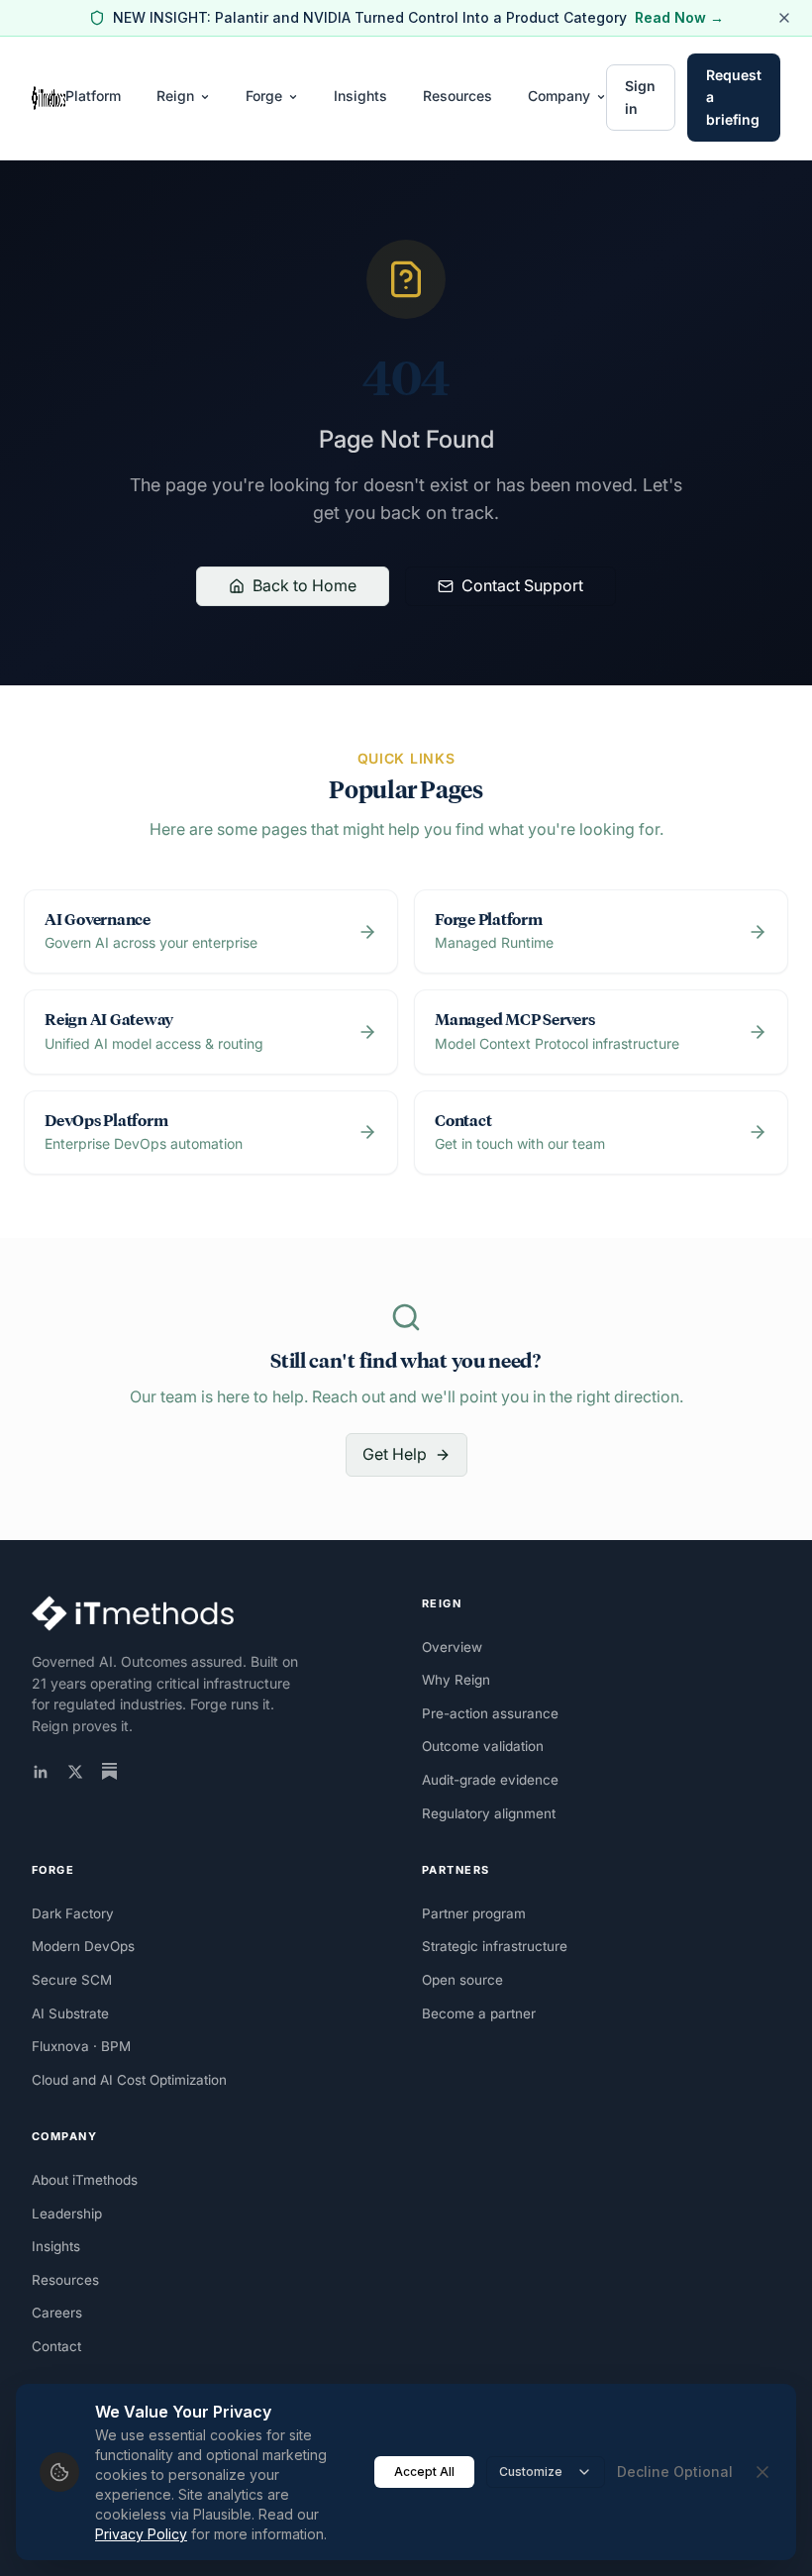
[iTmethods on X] (75, 1772)
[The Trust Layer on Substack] (109, 1771)
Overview (452, 1647)
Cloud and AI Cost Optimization (129, 2080)
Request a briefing (734, 97)
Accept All (424, 2472)
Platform (93, 96)
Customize (531, 2472)
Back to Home (304, 585)
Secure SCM (72, 1980)
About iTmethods (85, 2180)
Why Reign (456, 1680)
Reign (175, 96)
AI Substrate (70, 2013)
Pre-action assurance (490, 1713)
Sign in (640, 97)
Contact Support (522, 585)
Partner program (474, 1913)
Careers (57, 2313)
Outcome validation (483, 1746)
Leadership (67, 2214)
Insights (360, 96)
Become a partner (479, 2013)
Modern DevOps (83, 1946)
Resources (457, 96)
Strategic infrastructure (495, 1946)
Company (559, 96)
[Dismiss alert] (784, 18)
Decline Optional (675, 2472)
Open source (462, 1980)
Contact (56, 2346)
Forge (264, 96)
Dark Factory (73, 1913)
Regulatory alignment (489, 1813)
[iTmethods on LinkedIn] (41, 1772)
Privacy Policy (141, 2534)
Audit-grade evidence (490, 1780)
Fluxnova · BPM (81, 2046)
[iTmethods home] (49, 98)
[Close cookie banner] (762, 2472)
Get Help (395, 1454)
